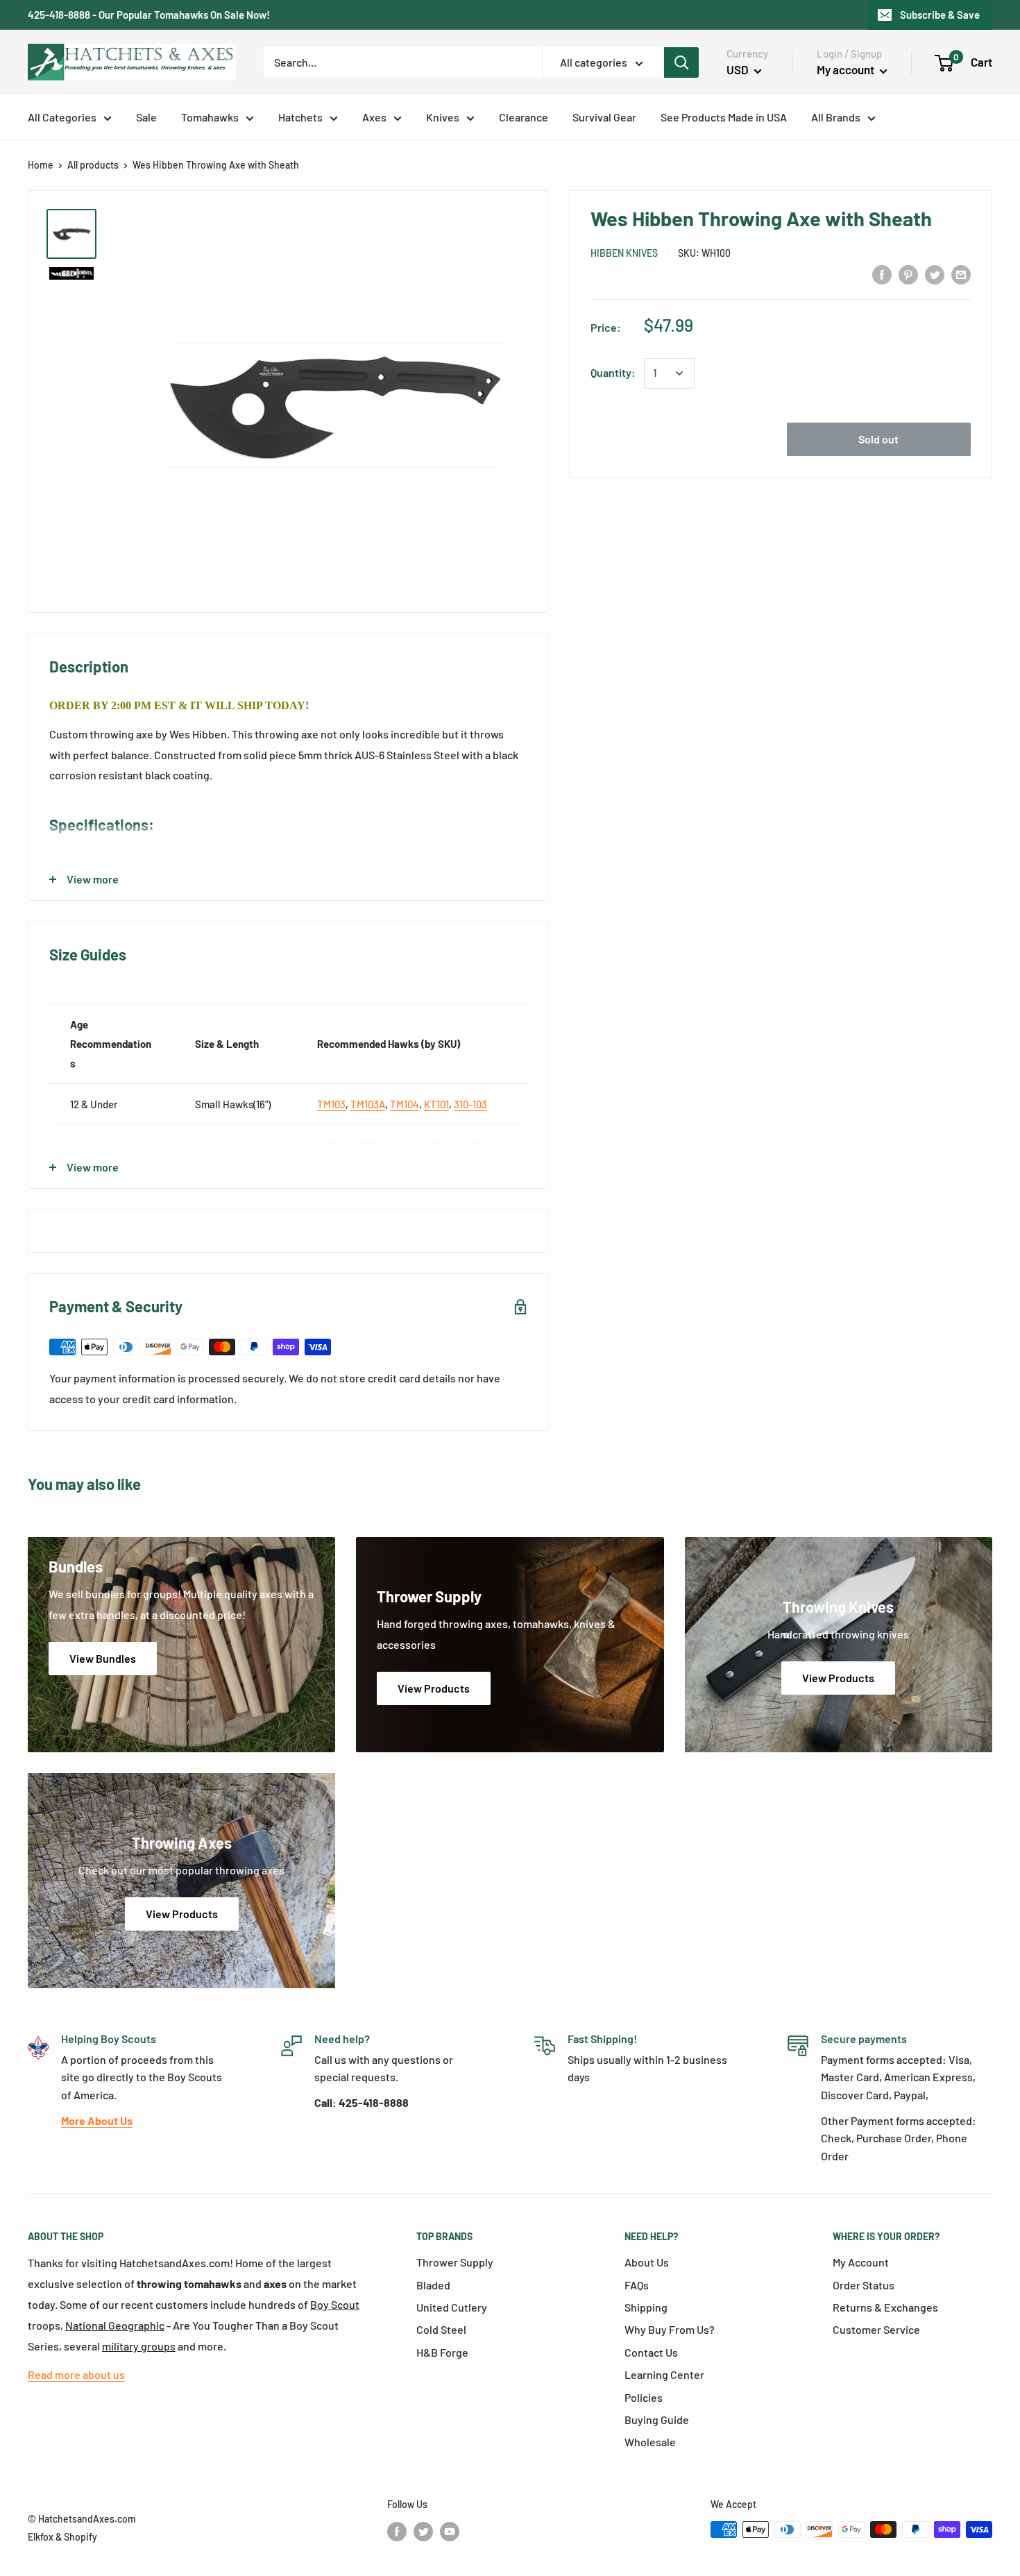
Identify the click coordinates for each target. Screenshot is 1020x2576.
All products (93, 165)
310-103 (470, 1104)
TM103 (331, 1104)
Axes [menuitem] (374, 117)
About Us (647, 2262)
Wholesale (650, 2442)
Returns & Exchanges (885, 2307)
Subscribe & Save (940, 15)
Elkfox (41, 2537)
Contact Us (651, 2352)
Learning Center (664, 2374)
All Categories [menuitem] (62, 117)
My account (847, 69)
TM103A (368, 1104)
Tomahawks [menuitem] (210, 117)
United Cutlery (452, 2307)
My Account (861, 2262)
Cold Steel (441, 2329)
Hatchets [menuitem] (300, 117)
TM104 (405, 1104)
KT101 (436, 1104)
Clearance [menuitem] (524, 117)
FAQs (637, 2285)
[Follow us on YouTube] (450, 2531)
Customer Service (876, 2329)
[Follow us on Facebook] (397, 2531)
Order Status (864, 2285)
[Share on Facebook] (882, 274)
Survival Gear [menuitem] (604, 117)
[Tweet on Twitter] (935, 274)
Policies (644, 2397)
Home (41, 165)
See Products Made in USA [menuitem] (724, 117)
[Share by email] (961, 274)
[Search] (681, 62)
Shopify (80, 2537)
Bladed (433, 2285)
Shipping (646, 2307)
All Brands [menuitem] (836, 117)
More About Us (97, 2120)
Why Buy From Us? (670, 2329)
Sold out (878, 440)
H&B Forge (442, 2352)
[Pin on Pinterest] (908, 274)
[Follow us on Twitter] (423, 2531)
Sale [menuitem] (146, 117)
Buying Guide (657, 2420)
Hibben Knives (624, 253)
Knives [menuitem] (443, 117)
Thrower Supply (455, 2262)
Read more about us (76, 2374)
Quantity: (613, 373)
